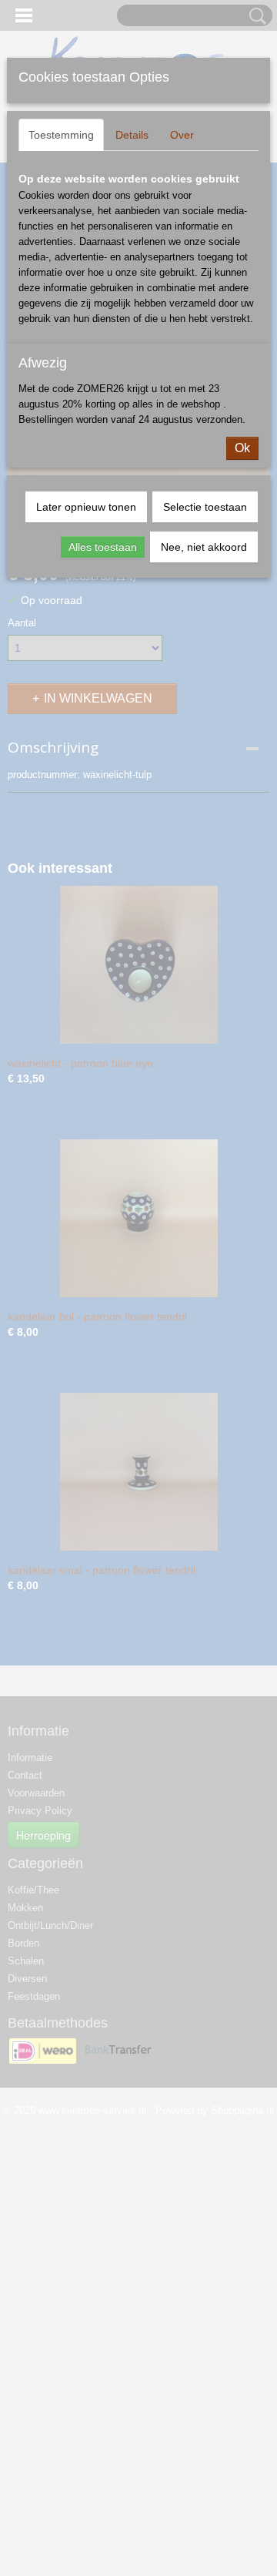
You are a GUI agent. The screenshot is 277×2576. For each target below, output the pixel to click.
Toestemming (61, 135)
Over (182, 135)
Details (132, 135)
